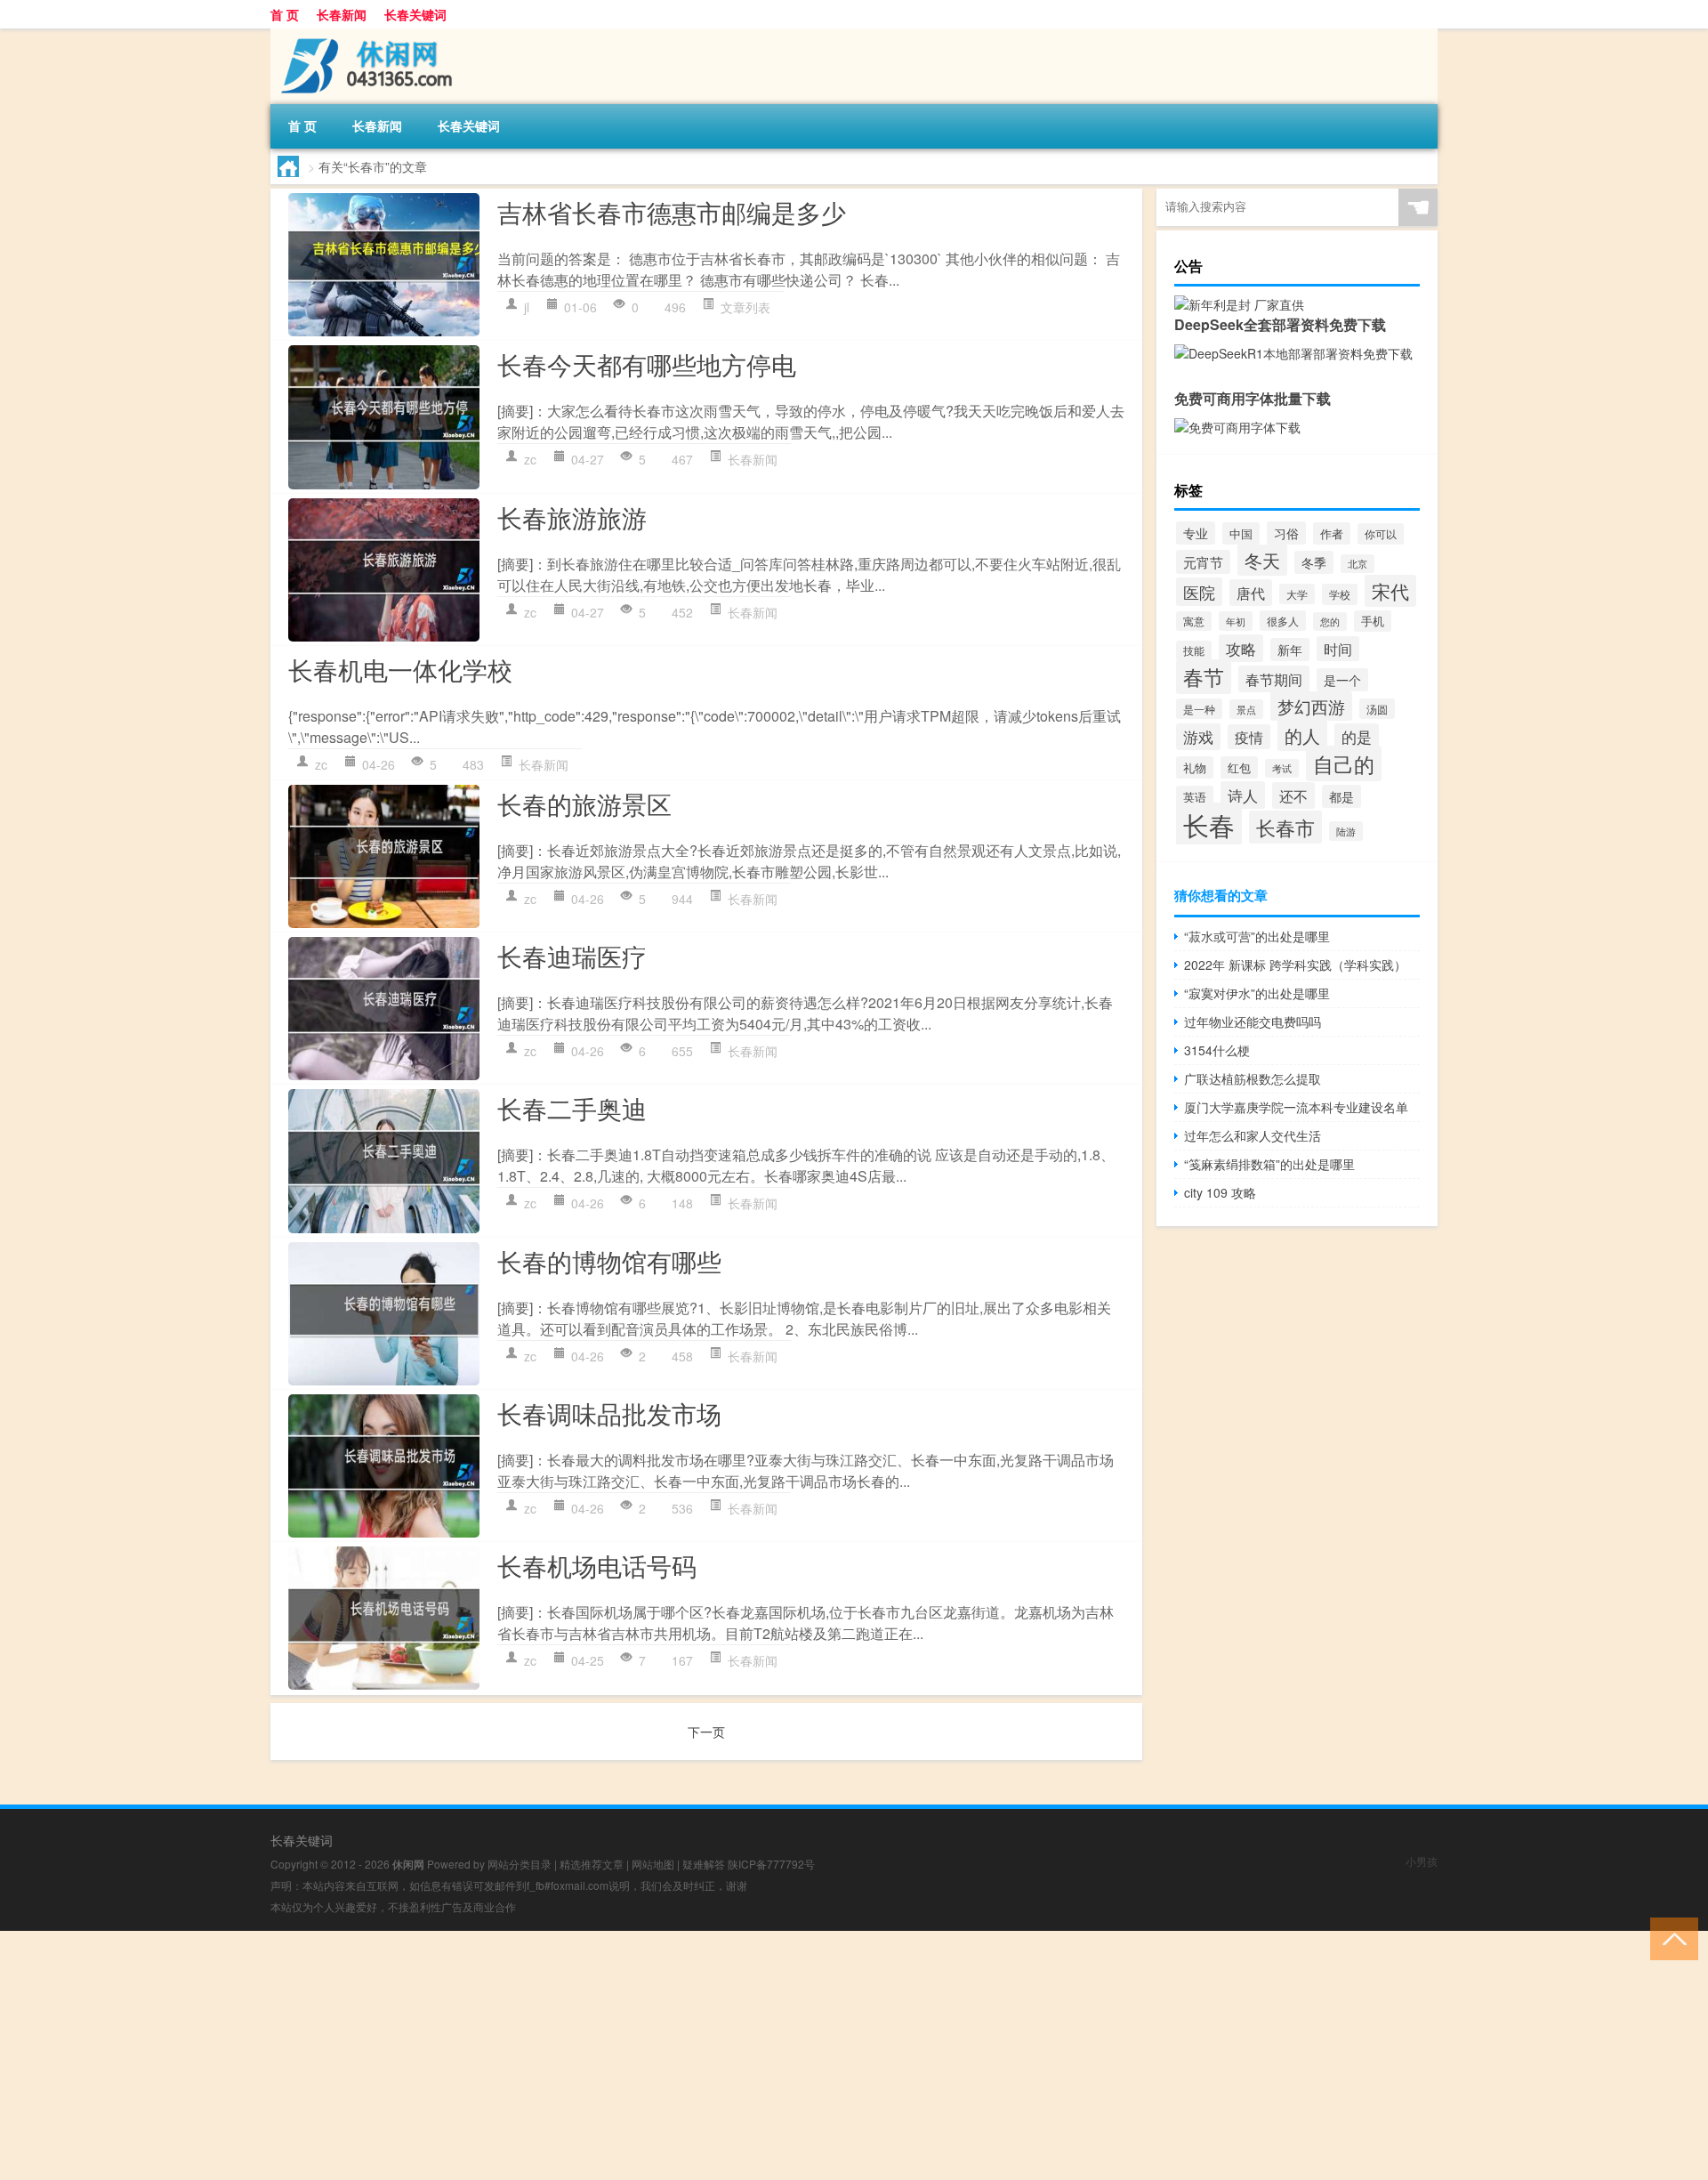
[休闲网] (364, 35)
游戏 (1198, 737)
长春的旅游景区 (584, 803)
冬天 (1262, 560)
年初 (1236, 621)
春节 (1204, 677)
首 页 (285, 14)
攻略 (1241, 648)
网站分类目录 (520, 1864)
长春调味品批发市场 (609, 1413)
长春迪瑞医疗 (572, 956)
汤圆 (1377, 709)
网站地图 (653, 1864)
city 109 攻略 (1220, 1192)
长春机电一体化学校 (400, 669)
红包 (1239, 767)
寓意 (1194, 621)
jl (527, 307)
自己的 (1344, 763)
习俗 (1286, 533)
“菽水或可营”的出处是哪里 (1257, 936)
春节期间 (1274, 679)
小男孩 (1422, 1861)
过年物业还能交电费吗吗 (1253, 1021)
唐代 (1251, 593)
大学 (1297, 594)
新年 (1290, 650)
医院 (1199, 592)
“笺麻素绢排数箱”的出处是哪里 (1269, 1164)
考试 (1282, 768)
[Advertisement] (534, 2055)
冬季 (1314, 562)
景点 (1246, 709)
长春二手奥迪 (572, 1108)
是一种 (1199, 709)
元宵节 (1203, 562)
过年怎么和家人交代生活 (1253, 1135)
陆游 (1346, 831)
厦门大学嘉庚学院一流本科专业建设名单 (1296, 1107)
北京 (1358, 564)
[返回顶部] (1670, 1938)
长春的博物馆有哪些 (609, 1261)
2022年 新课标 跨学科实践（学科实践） (1295, 965)
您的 (1330, 622)
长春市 (1285, 827)
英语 (1195, 797)
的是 (1357, 737)
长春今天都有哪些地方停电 (647, 364)
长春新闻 (342, 14)
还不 (1293, 795)
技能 (1194, 650)
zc (530, 459)
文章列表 (745, 307)
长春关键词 (415, 14)
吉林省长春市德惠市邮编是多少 (672, 212)
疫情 (1249, 737)
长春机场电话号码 (597, 1565)
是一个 (1342, 680)
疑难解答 (704, 1864)
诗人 (1243, 795)
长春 (1209, 824)
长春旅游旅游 (572, 517)
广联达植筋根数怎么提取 (1253, 1078)
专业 (1196, 533)
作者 (1332, 533)
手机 (1373, 621)
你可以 (1381, 534)
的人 (1302, 735)
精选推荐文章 (592, 1864)
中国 (1241, 533)
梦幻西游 (1311, 706)
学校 (1340, 594)
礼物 (1195, 767)
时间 (1338, 649)
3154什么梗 (1217, 1050)
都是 (1341, 796)
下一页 (706, 1732)
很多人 (1283, 621)
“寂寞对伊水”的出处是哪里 (1257, 993)
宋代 (1390, 591)
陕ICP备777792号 (771, 1864)
